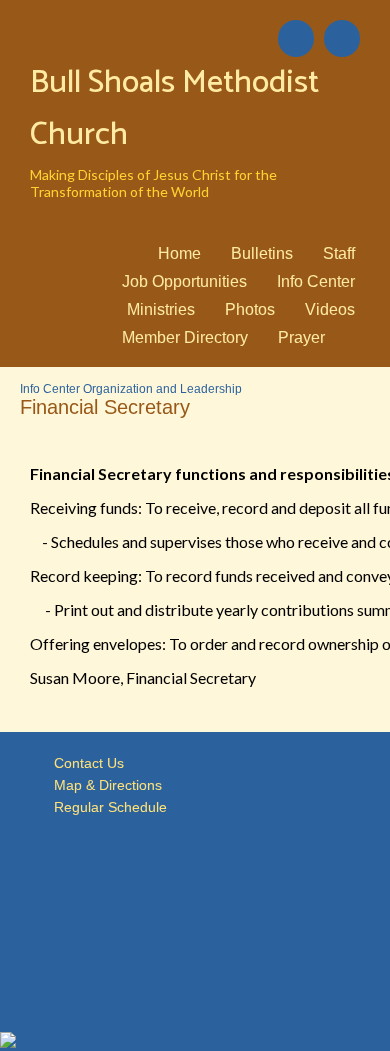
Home (179, 253)
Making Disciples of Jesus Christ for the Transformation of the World (153, 183)
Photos (250, 309)
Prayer (301, 337)
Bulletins (262, 253)
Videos (330, 309)
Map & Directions (104, 785)
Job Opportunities (184, 281)
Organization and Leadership (162, 389)
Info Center (316, 281)
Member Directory (185, 337)
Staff (339, 253)
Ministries (161, 309)
